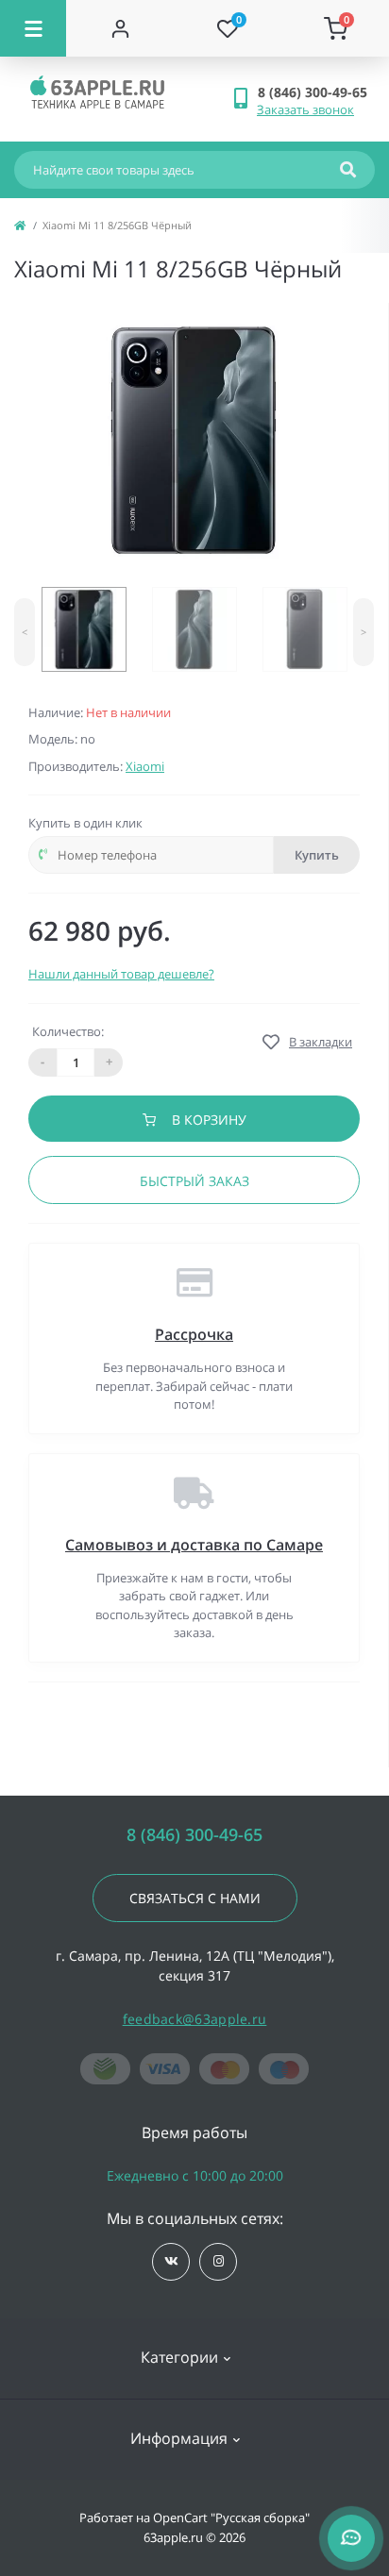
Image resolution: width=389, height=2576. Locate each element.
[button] (316, 92)
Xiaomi (145, 766)
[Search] (348, 170)
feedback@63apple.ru (195, 2019)
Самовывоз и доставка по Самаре (194, 1545)
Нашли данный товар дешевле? (121, 974)
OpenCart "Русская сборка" (231, 2517)
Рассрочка (194, 1334)
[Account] (120, 28)
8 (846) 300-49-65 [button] (194, 1835)
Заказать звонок (305, 109)
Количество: (68, 1031)
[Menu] (33, 28)
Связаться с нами (195, 1898)
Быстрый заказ (194, 1181)
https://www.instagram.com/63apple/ (218, 2262)
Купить (317, 855)
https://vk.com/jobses (171, 2262)
